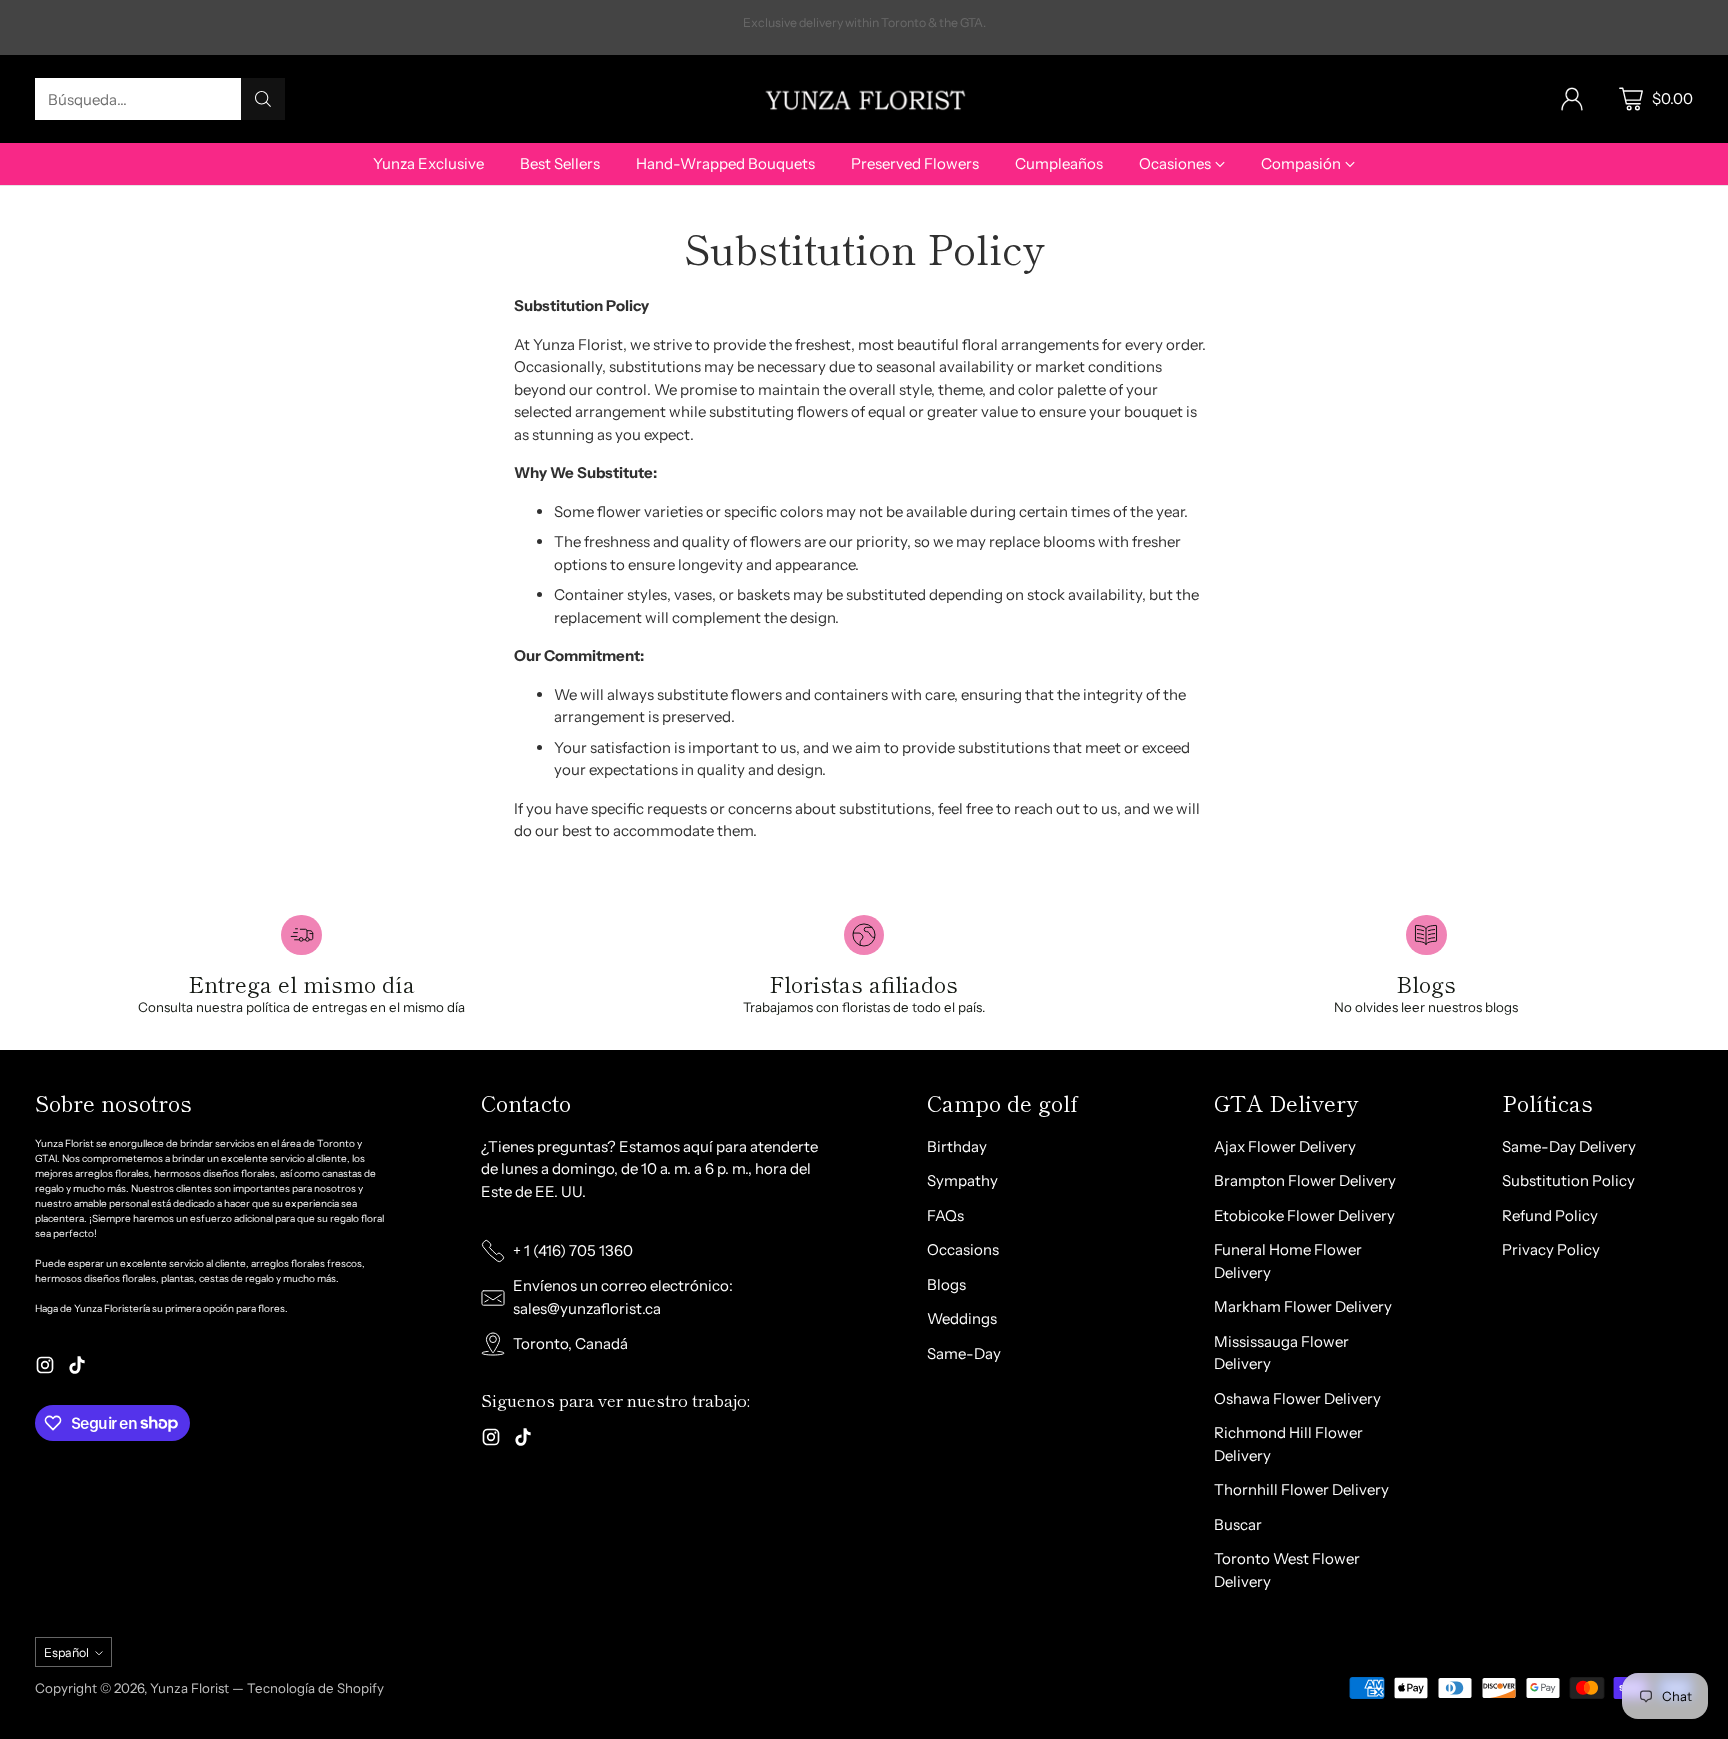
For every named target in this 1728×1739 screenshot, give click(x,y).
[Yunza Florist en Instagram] (45, 1368)
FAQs (945, 1215)
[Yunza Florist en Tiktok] (77, 1368)
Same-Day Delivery (1569, 1146)
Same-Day (964, 1353)
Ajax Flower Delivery (1285, 1146)
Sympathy (962, 1180)
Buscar (1238, 1524)
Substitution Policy (1568, 1180)
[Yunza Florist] (864, 98)
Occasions (963, 1249)
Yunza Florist (191, 1688)
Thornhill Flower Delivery (1301, 1489)
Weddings (962, 1318)
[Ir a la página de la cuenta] (1572, 99)
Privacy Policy (1551, 1249)
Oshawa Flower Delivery (1297, 1398)
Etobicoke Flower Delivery (1304, 1215)
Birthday (957, 1146)
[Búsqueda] (263, 99)
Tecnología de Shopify (315, 1688)
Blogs (946, 1284)
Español (66, 1652)
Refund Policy (1550, 1215)
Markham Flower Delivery (1303, 1306)
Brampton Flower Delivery (1305, 1180)
